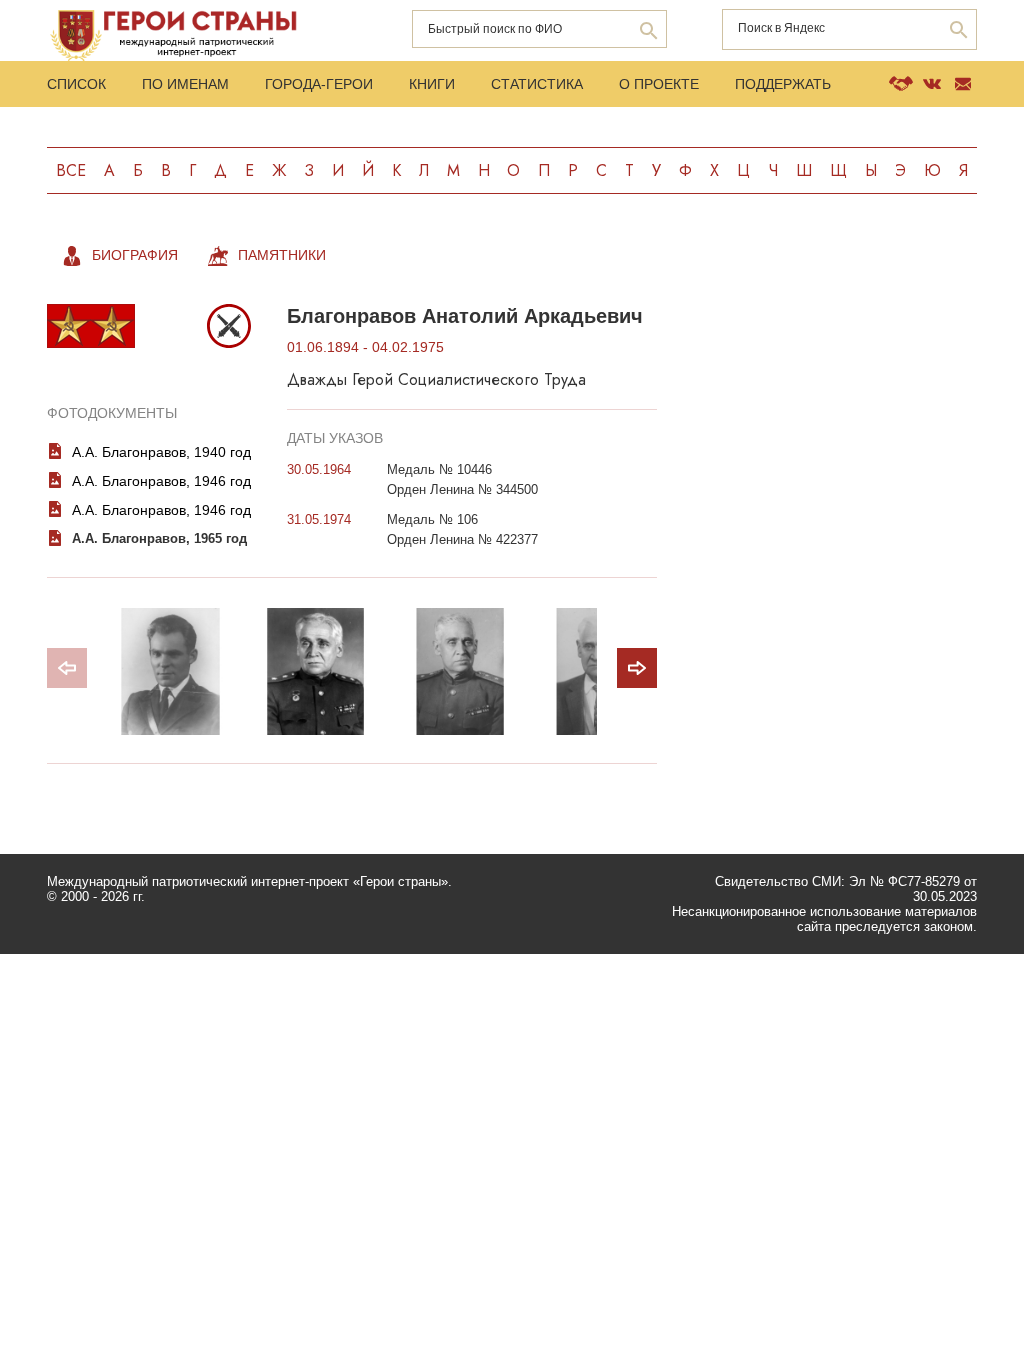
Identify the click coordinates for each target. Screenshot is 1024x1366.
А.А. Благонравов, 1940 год (161, 452)
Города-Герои (319, 84)
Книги (432, 84)
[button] (637, 668)
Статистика (537, 84)
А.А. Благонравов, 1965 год (159, 538)
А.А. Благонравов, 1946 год (161, 481)
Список (76, 84)
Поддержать (783, 84)
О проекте (659, 84)
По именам (185, 84)
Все (71, 170)
